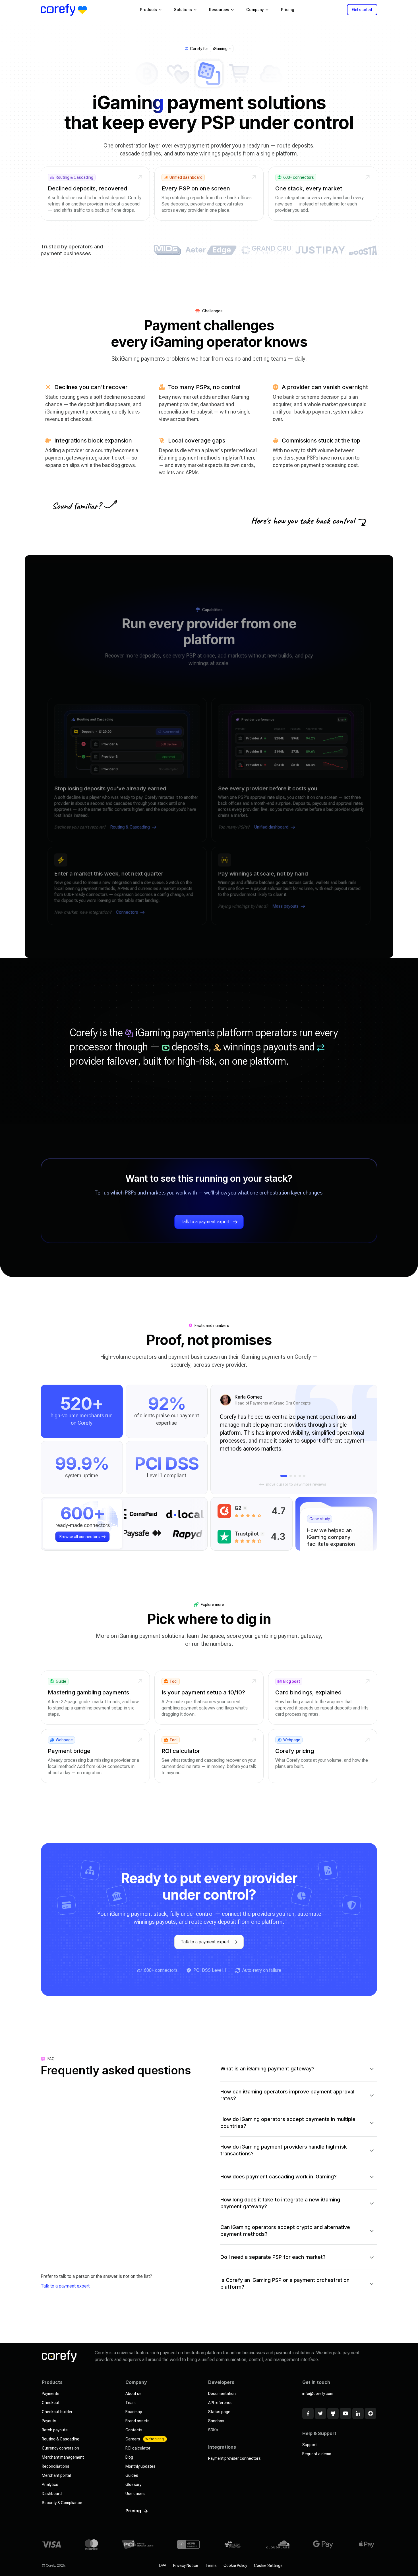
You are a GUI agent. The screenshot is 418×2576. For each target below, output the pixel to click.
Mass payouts (285, 906)
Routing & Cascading (130, 827)
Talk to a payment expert (65, 2286)
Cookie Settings (268, 2565)
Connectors (127, 912)
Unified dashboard (271, 827)
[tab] (284, 1476)
